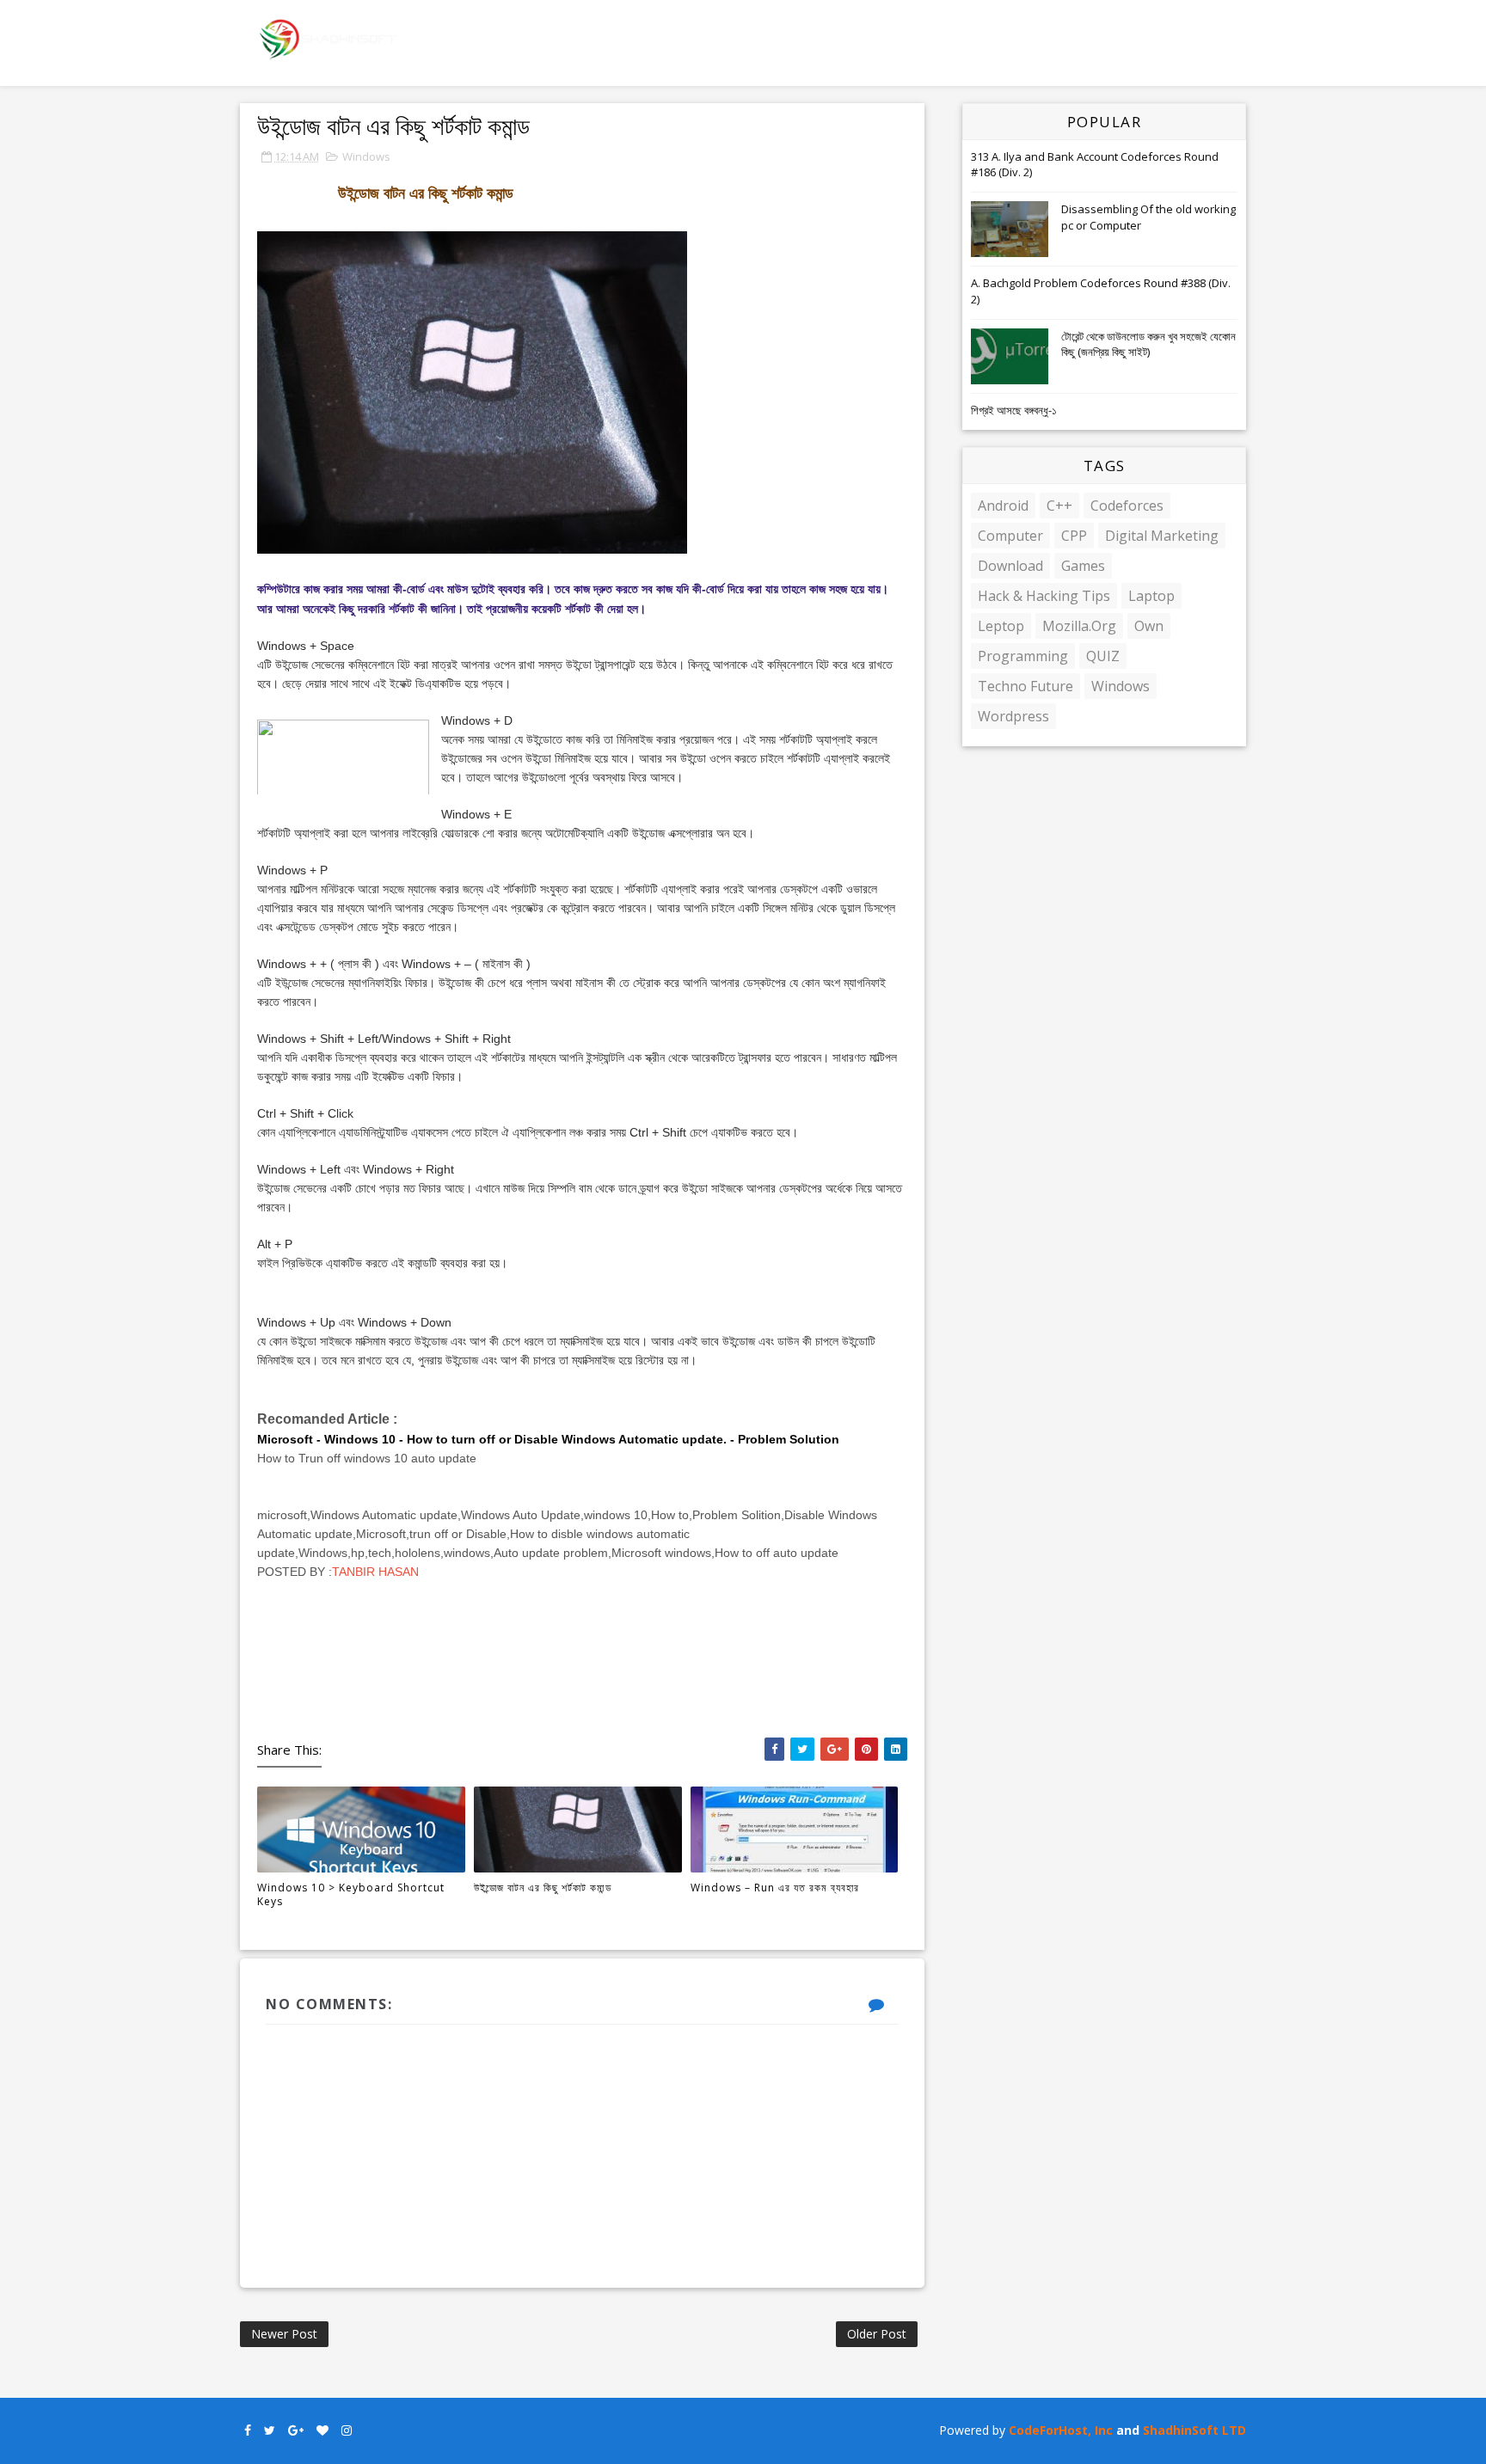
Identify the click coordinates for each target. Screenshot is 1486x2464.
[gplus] (296, 2431)
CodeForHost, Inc (1061, 2430)
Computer (1010, 536)
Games (1083, 566)
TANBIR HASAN (375, 1572)
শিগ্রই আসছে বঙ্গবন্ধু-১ (1014, 410)
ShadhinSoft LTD (1194, 2430)
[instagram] (347, 2431)
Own (1149, 626)
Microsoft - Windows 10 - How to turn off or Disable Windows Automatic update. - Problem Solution (548, 1439)
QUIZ (1103, 656)
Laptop (1151, 596)
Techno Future (1025, 686)
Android (1003, 506)
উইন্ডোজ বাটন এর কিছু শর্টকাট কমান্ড (543, 1888)
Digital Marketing (1162, 536)
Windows (366, 156)
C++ (1059, 506)
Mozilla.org (1079, 626)
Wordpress (1013, 716)
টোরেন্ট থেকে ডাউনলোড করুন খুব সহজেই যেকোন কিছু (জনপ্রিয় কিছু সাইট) (1148, 344)
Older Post (877, 2334)
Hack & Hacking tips (1044, 596)
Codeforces (1127, 506)
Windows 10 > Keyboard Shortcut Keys (351, 1895)
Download (1010, 566)
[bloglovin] (322, 2431)
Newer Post (284, 2334)
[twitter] (270, 2431)
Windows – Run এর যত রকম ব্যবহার (775, 1888)
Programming (1023, 656)
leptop (1001, 626)
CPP (1074, 536)
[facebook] (248, 2431)
